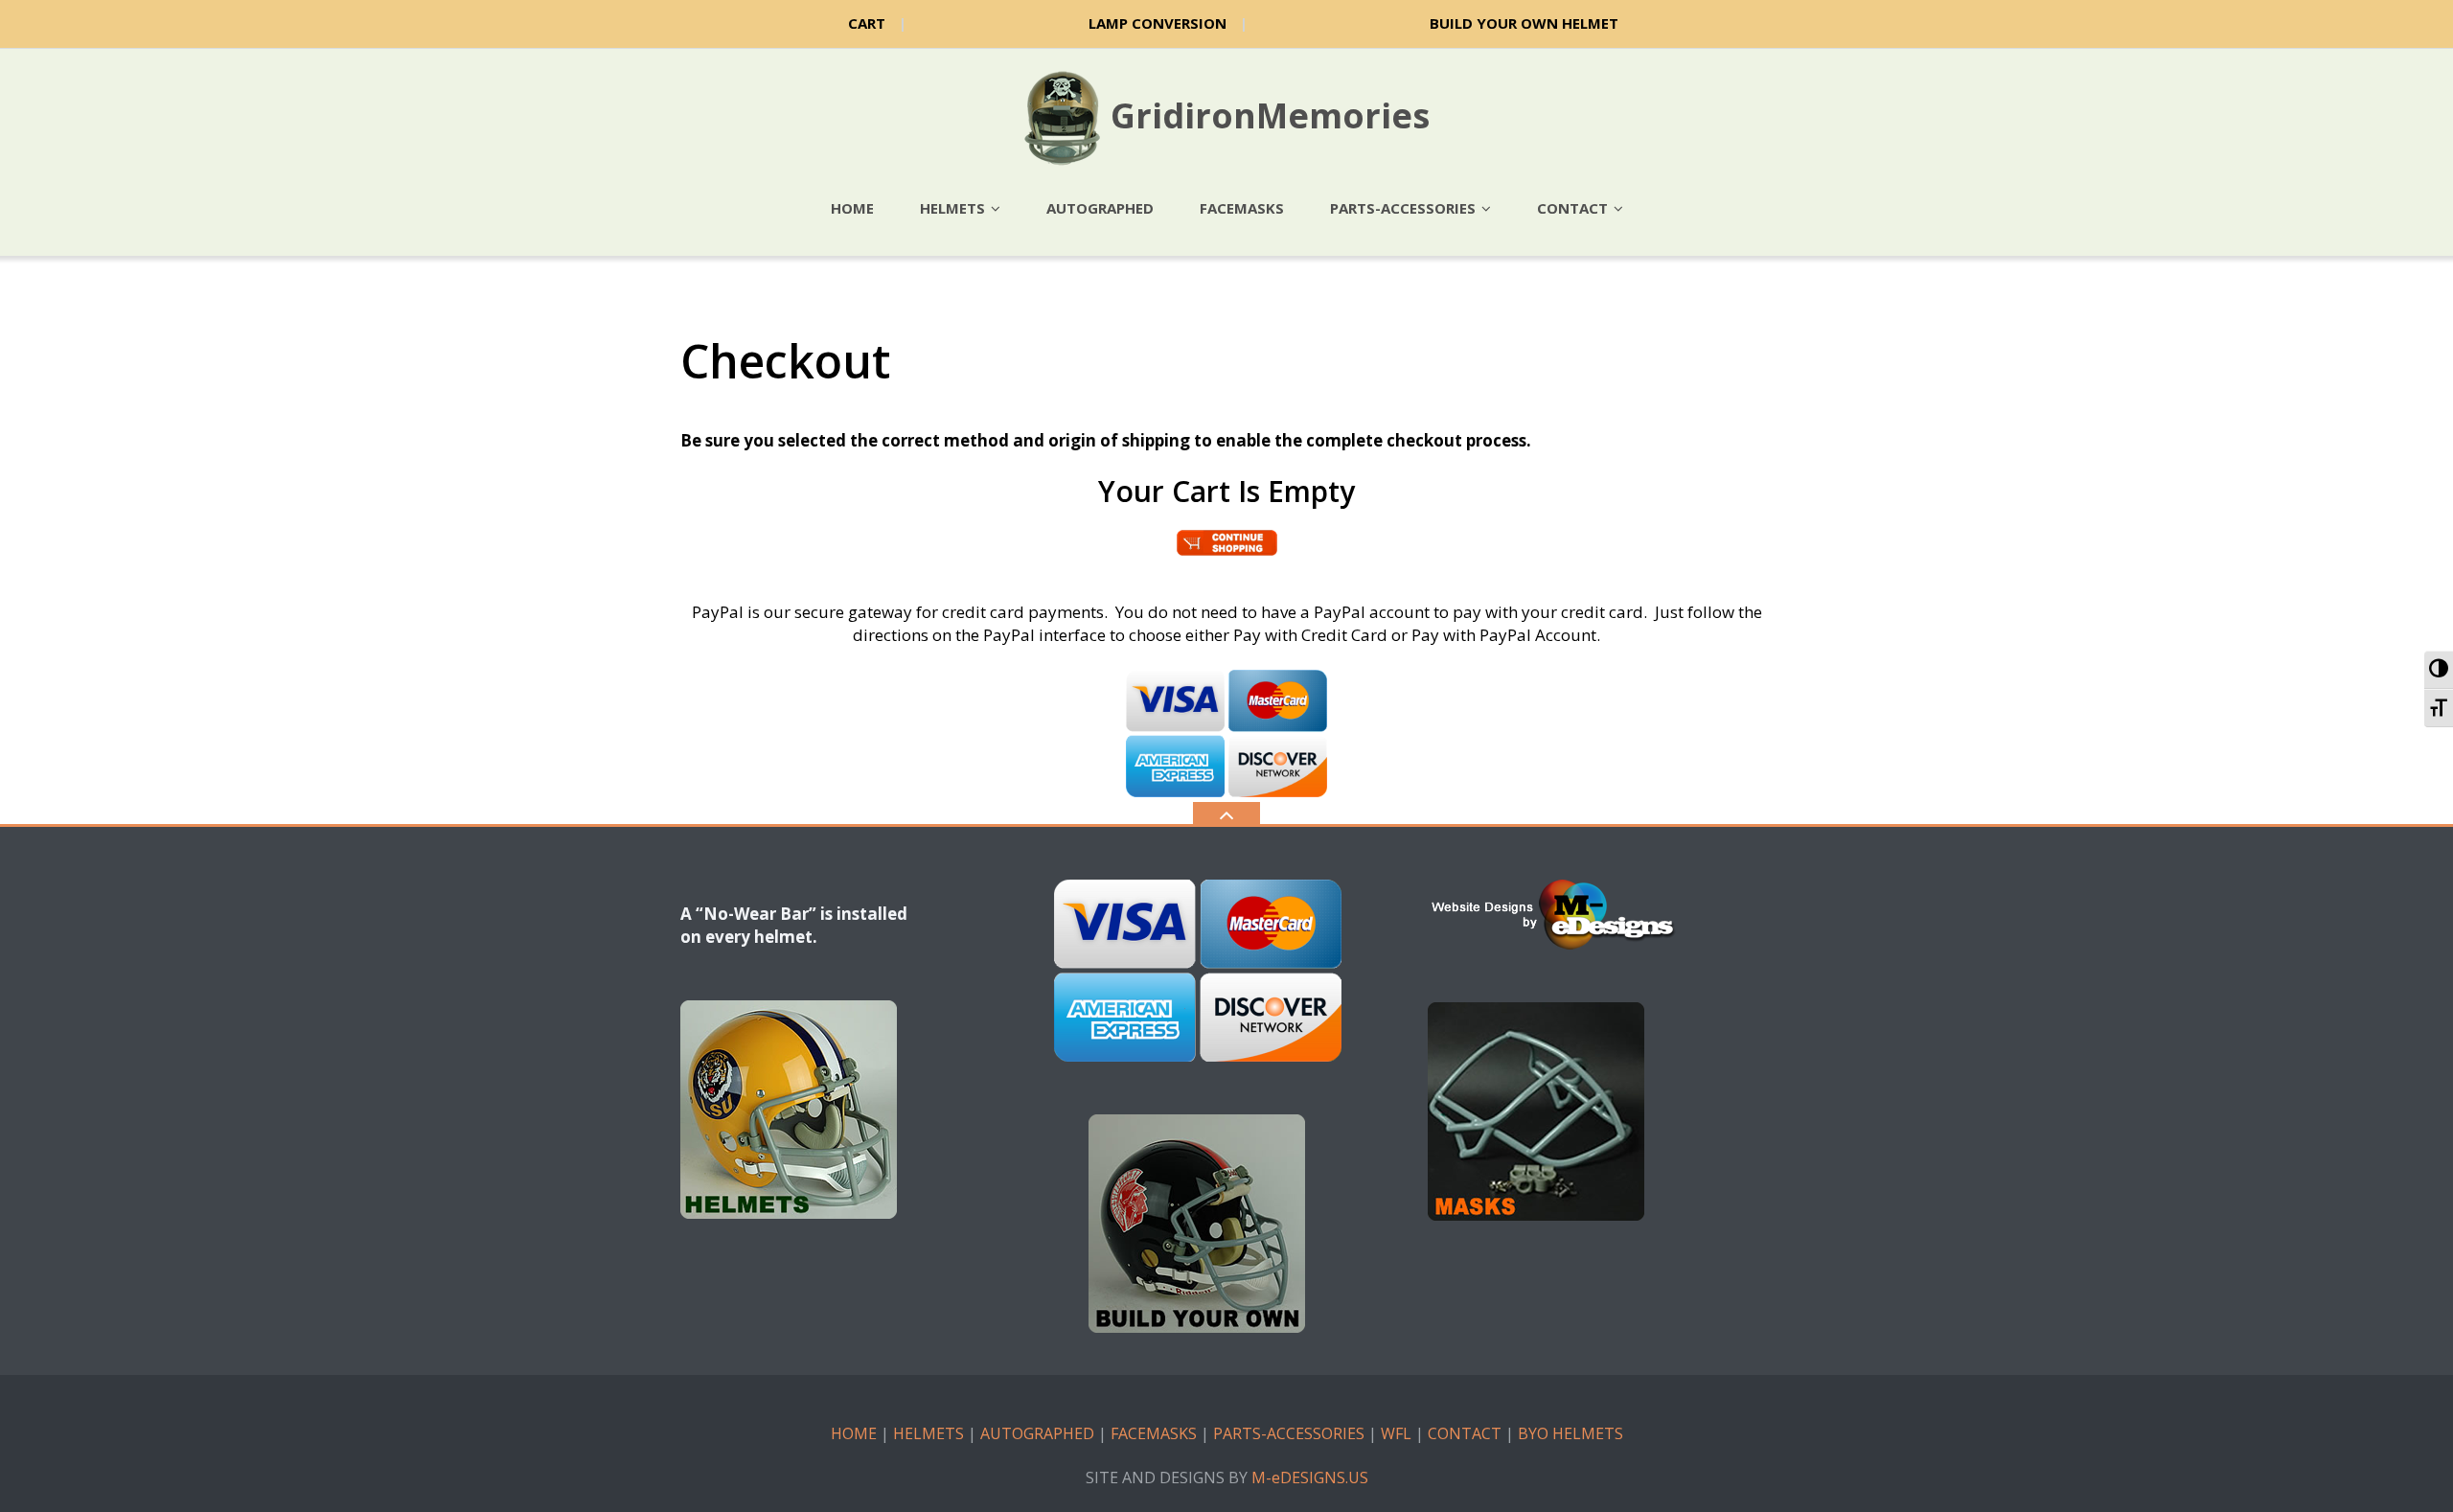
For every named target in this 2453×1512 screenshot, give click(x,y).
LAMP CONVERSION (1158, 23)
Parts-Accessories (1403, 208)
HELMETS (928, 1433)
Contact (1572, 208)
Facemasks (1242, 208)
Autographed (1100, 208)
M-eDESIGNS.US (1310, 1478)
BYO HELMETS (1570, 1433)
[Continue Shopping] (1227, 541)
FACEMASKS (1154, 1433)
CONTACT (1465, 1433)
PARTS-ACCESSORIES (1289, 1433)
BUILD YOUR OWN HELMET (1524, 23)
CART (867, 23)
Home (852, 208)
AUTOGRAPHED (1037, 1433)
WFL (1396, 1433)
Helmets (952, 208)
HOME (854, 1433)
